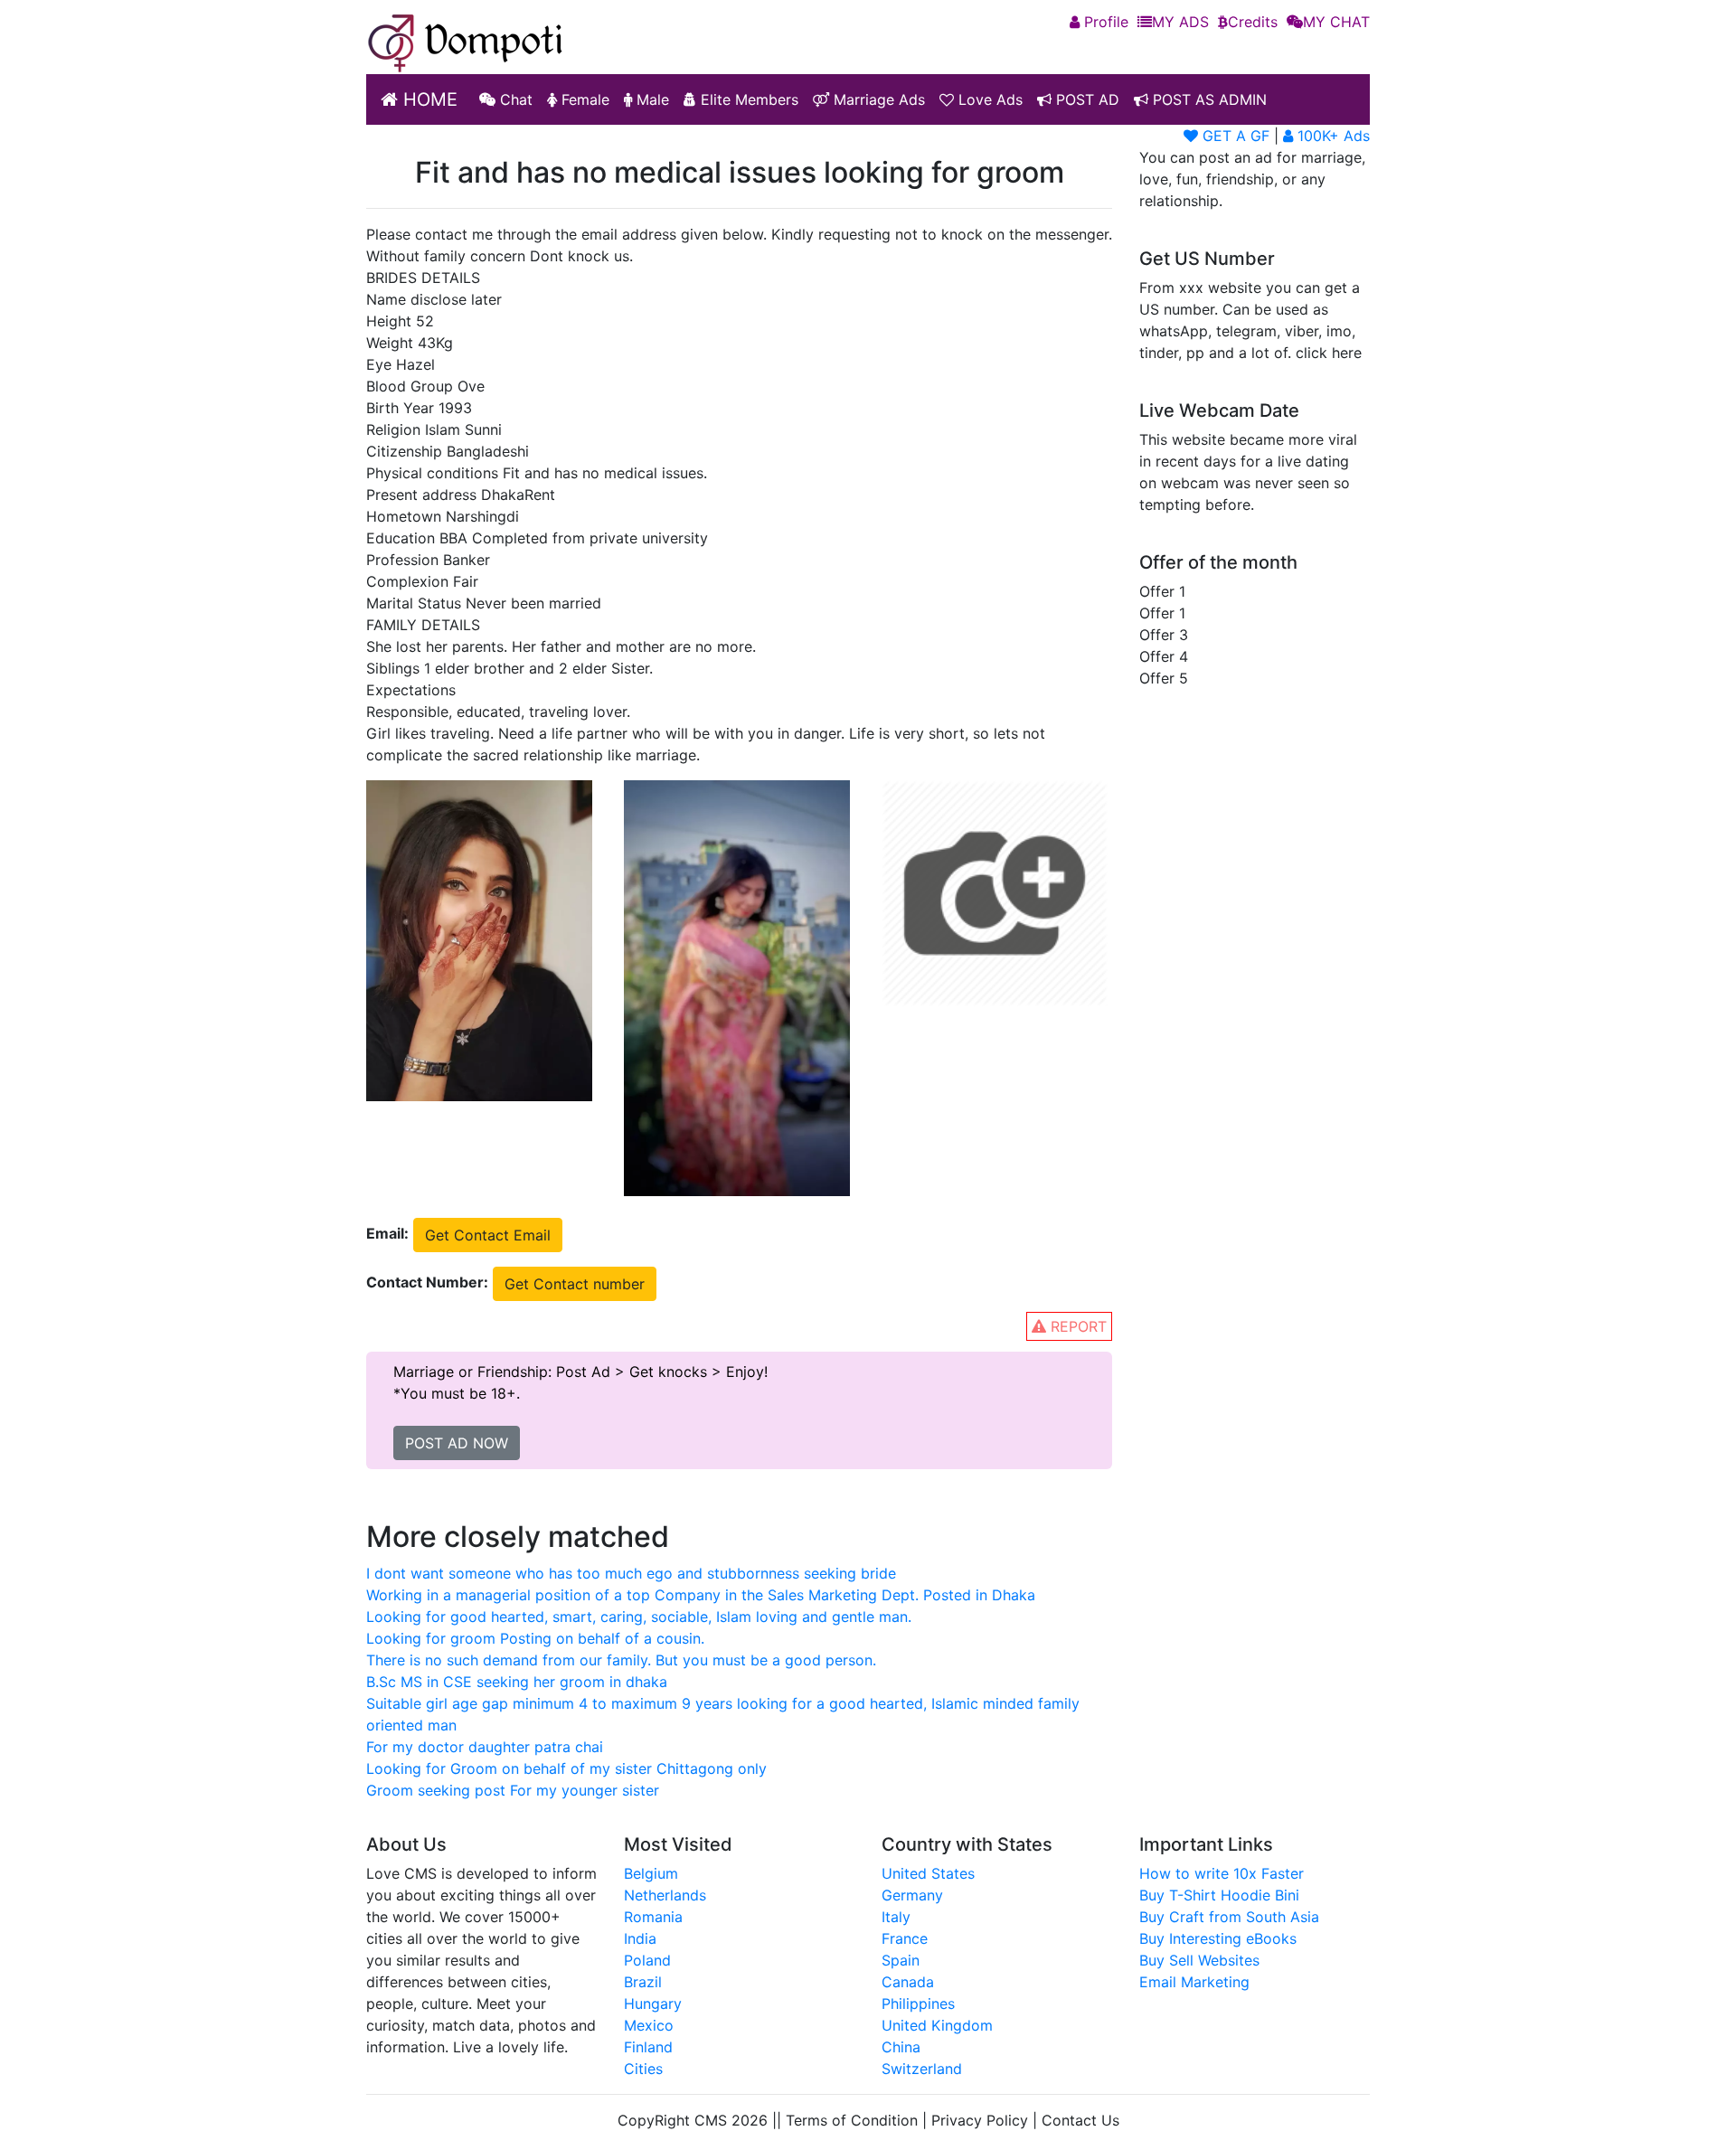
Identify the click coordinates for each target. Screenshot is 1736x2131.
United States (928, 1873)
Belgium (651, 1873)
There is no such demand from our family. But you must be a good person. (621, 1660)
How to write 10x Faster (1222, 1873)
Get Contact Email (488, 1235)
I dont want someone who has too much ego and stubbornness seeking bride (631, 1573)
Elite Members (747, 99)
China (901, 2047)
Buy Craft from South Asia (1229, 1917)
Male (651, 99)
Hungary (653, 2004)
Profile (1104, 22)
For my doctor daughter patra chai (485, 1747)
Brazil (643, 1982)
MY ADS (1180, 22)
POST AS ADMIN (1208, 99)
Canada (908, 1982)
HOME (428, 99)
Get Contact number (575, 1284)
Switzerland (922, 2069)
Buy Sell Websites (1199, 1960)
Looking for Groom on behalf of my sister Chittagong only (566, 1768)
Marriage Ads (877, 99)
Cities (643, 2069)
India (640, 1938)
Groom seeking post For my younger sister (513, 1790)
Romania (653, 1917)
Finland (648, 2047)
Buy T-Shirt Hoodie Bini (1219, 1895)
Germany (912, 1895)
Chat (514, 99)
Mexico (649, 2025)
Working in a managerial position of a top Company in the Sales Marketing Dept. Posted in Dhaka (701, 1595)
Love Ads (988, 99)
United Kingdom (937, 2025)
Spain (901, 1960)
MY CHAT (1336, 22)
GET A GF (1234, 136)
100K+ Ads (1331, 136)
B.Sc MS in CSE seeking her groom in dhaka (517, 1682)
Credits (1253, 22)
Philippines (918, 2004)
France (905, 1938)
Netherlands (665, 1895)
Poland (647, 1960)
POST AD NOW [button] (457, 1443)
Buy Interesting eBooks (1218, 1938)
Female (583, 99)
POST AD (1085, 99)
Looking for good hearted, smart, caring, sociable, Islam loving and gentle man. (639, 1617)
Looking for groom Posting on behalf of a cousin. (535, 1638)
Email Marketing (1194, 1982)
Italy (896, 1917)
